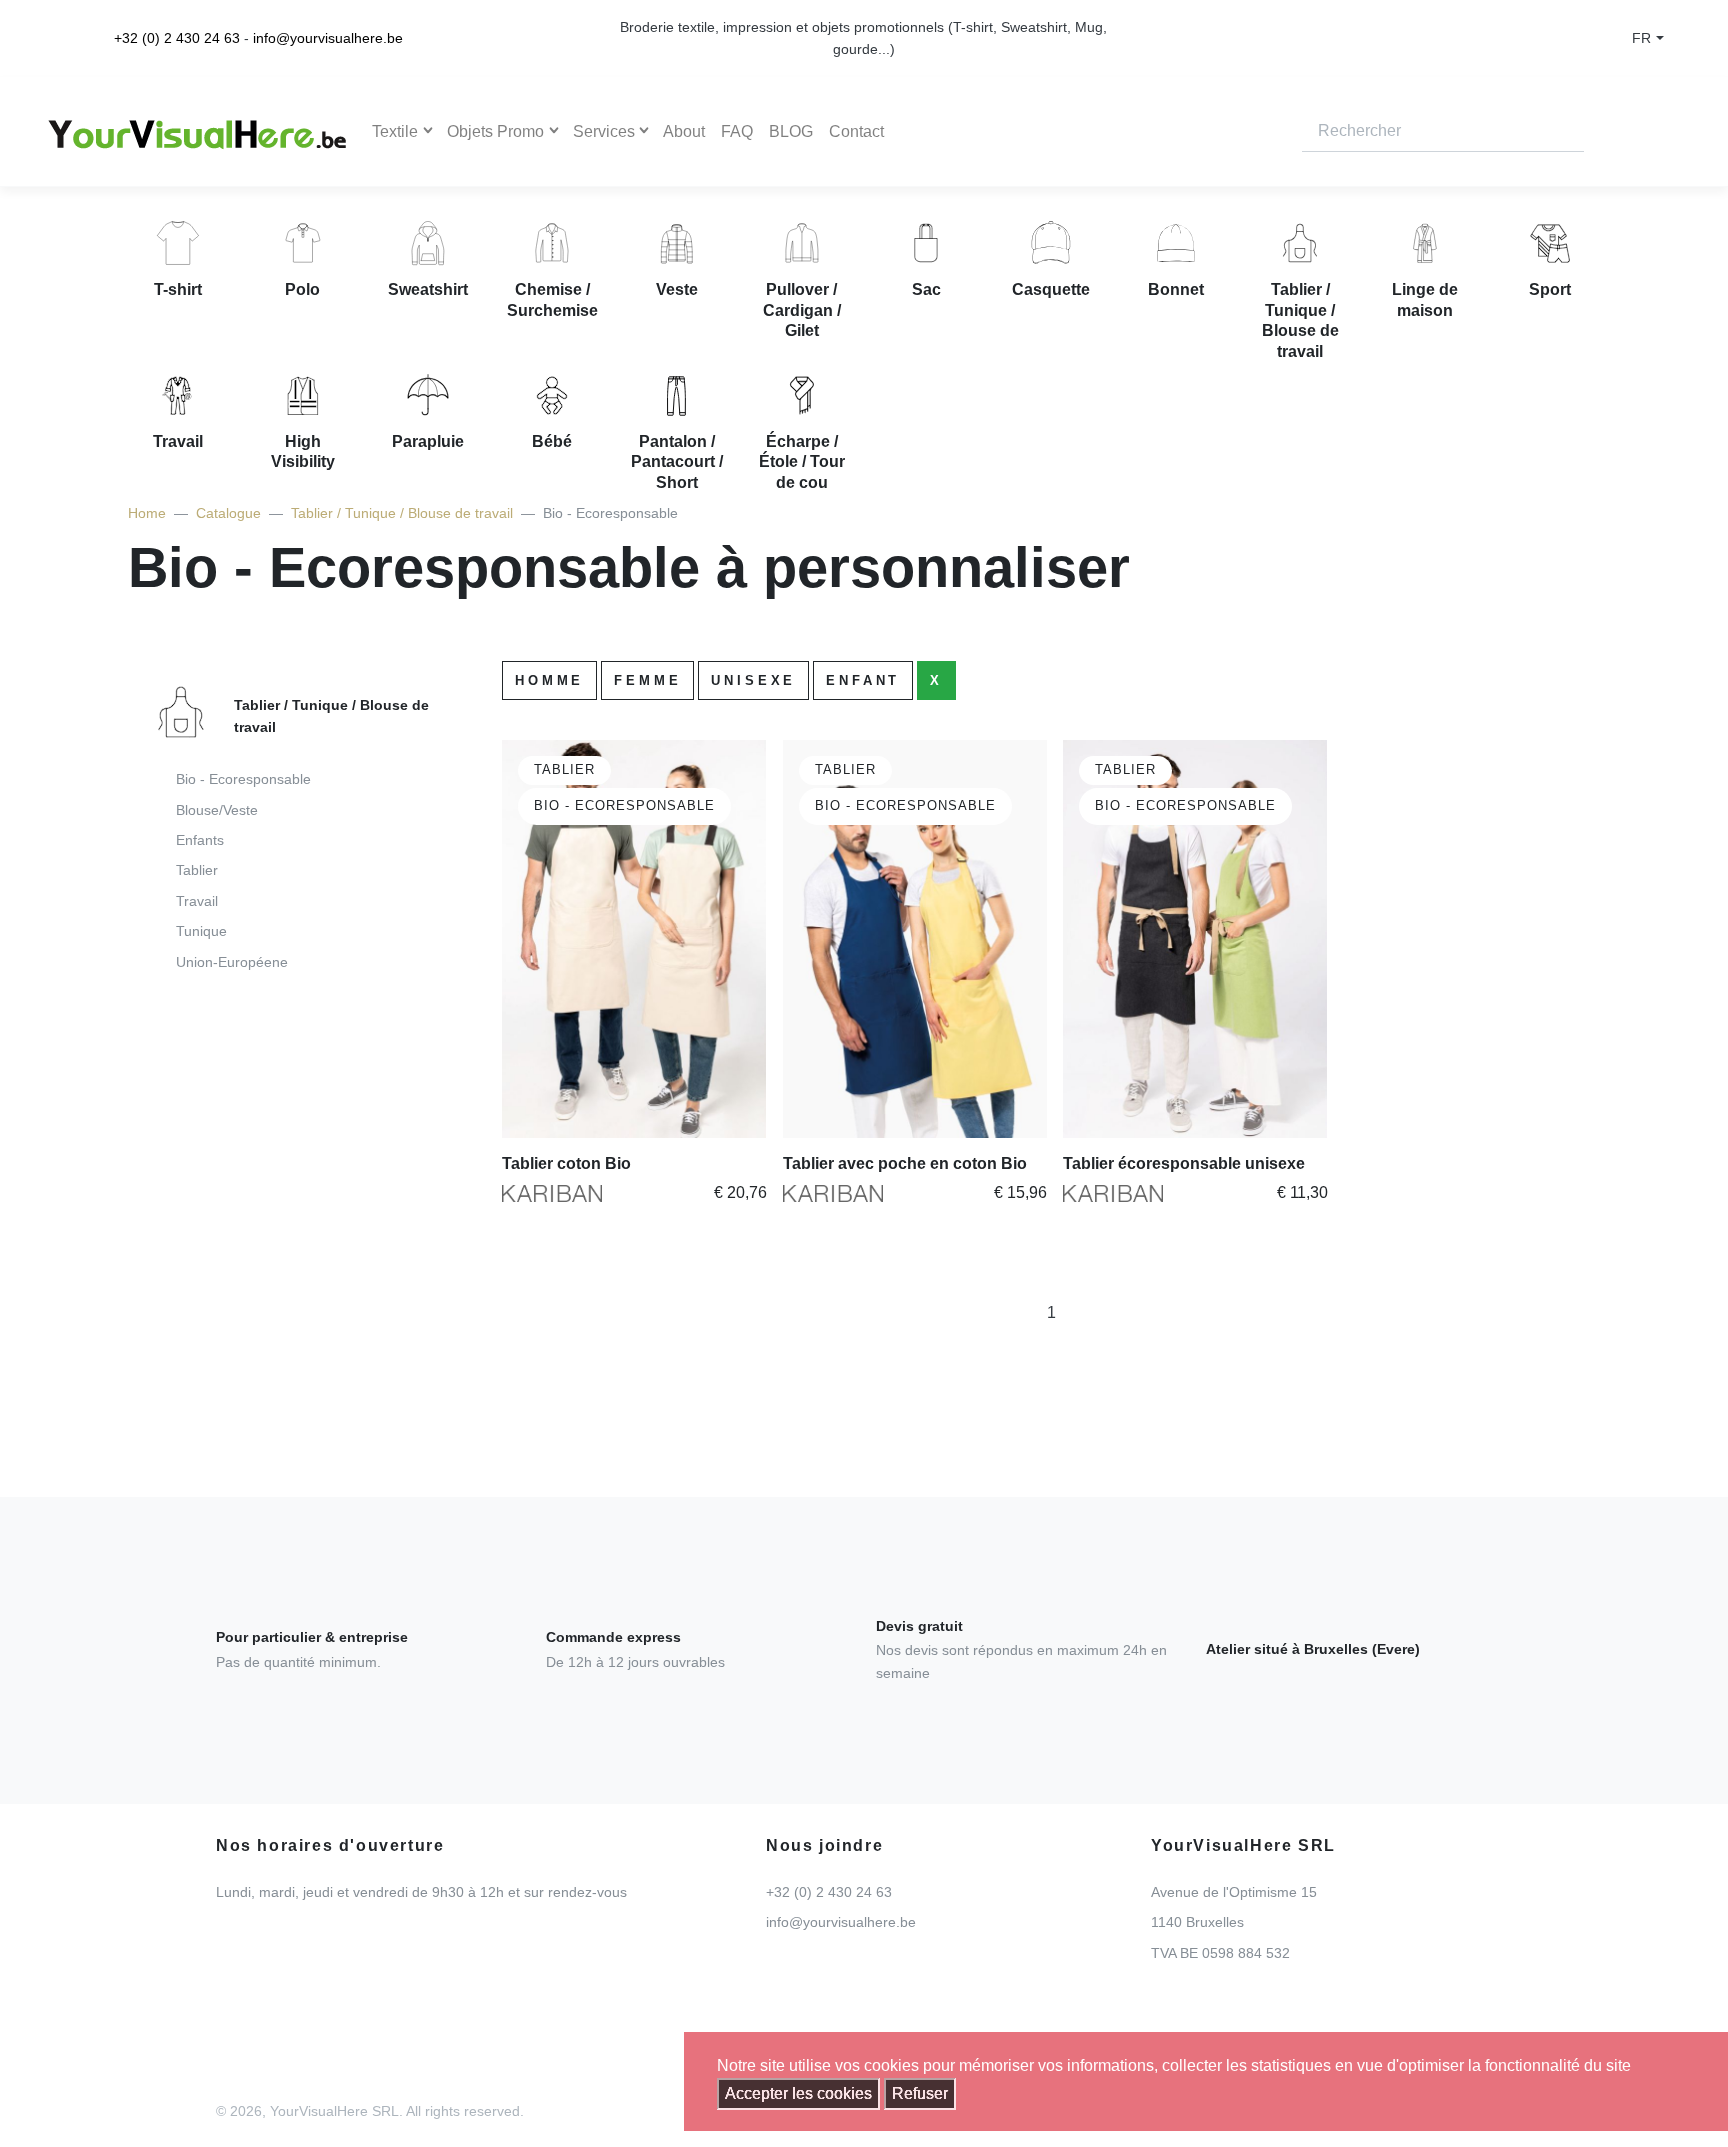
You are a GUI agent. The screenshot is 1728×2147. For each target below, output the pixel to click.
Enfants (200, 840)
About (684, 131)
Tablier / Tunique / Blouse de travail (402, 513)
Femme (647, 680)
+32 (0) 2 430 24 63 (177, 38)
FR (1641, 38)
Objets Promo (495, 131)
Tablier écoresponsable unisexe (1184, 1163)
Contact (856, 131)
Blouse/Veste (217, 810)
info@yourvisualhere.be (328, 38)
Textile (395, 131)
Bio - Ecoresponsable (243, 779)
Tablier (197, 870)
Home (147, 513)
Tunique (201, 931)
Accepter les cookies (798, 2093)
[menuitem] (285, 834)
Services (604, 131)
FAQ (737, 131)
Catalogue (228, 513)
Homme (549, 680)
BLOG (791, 131)
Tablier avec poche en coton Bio (905, 1163)
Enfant (863, 680)
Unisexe (753, 680)
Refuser (920, 2093)
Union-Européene (232, 962)
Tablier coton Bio (566, 1163)
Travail (197, 901)
